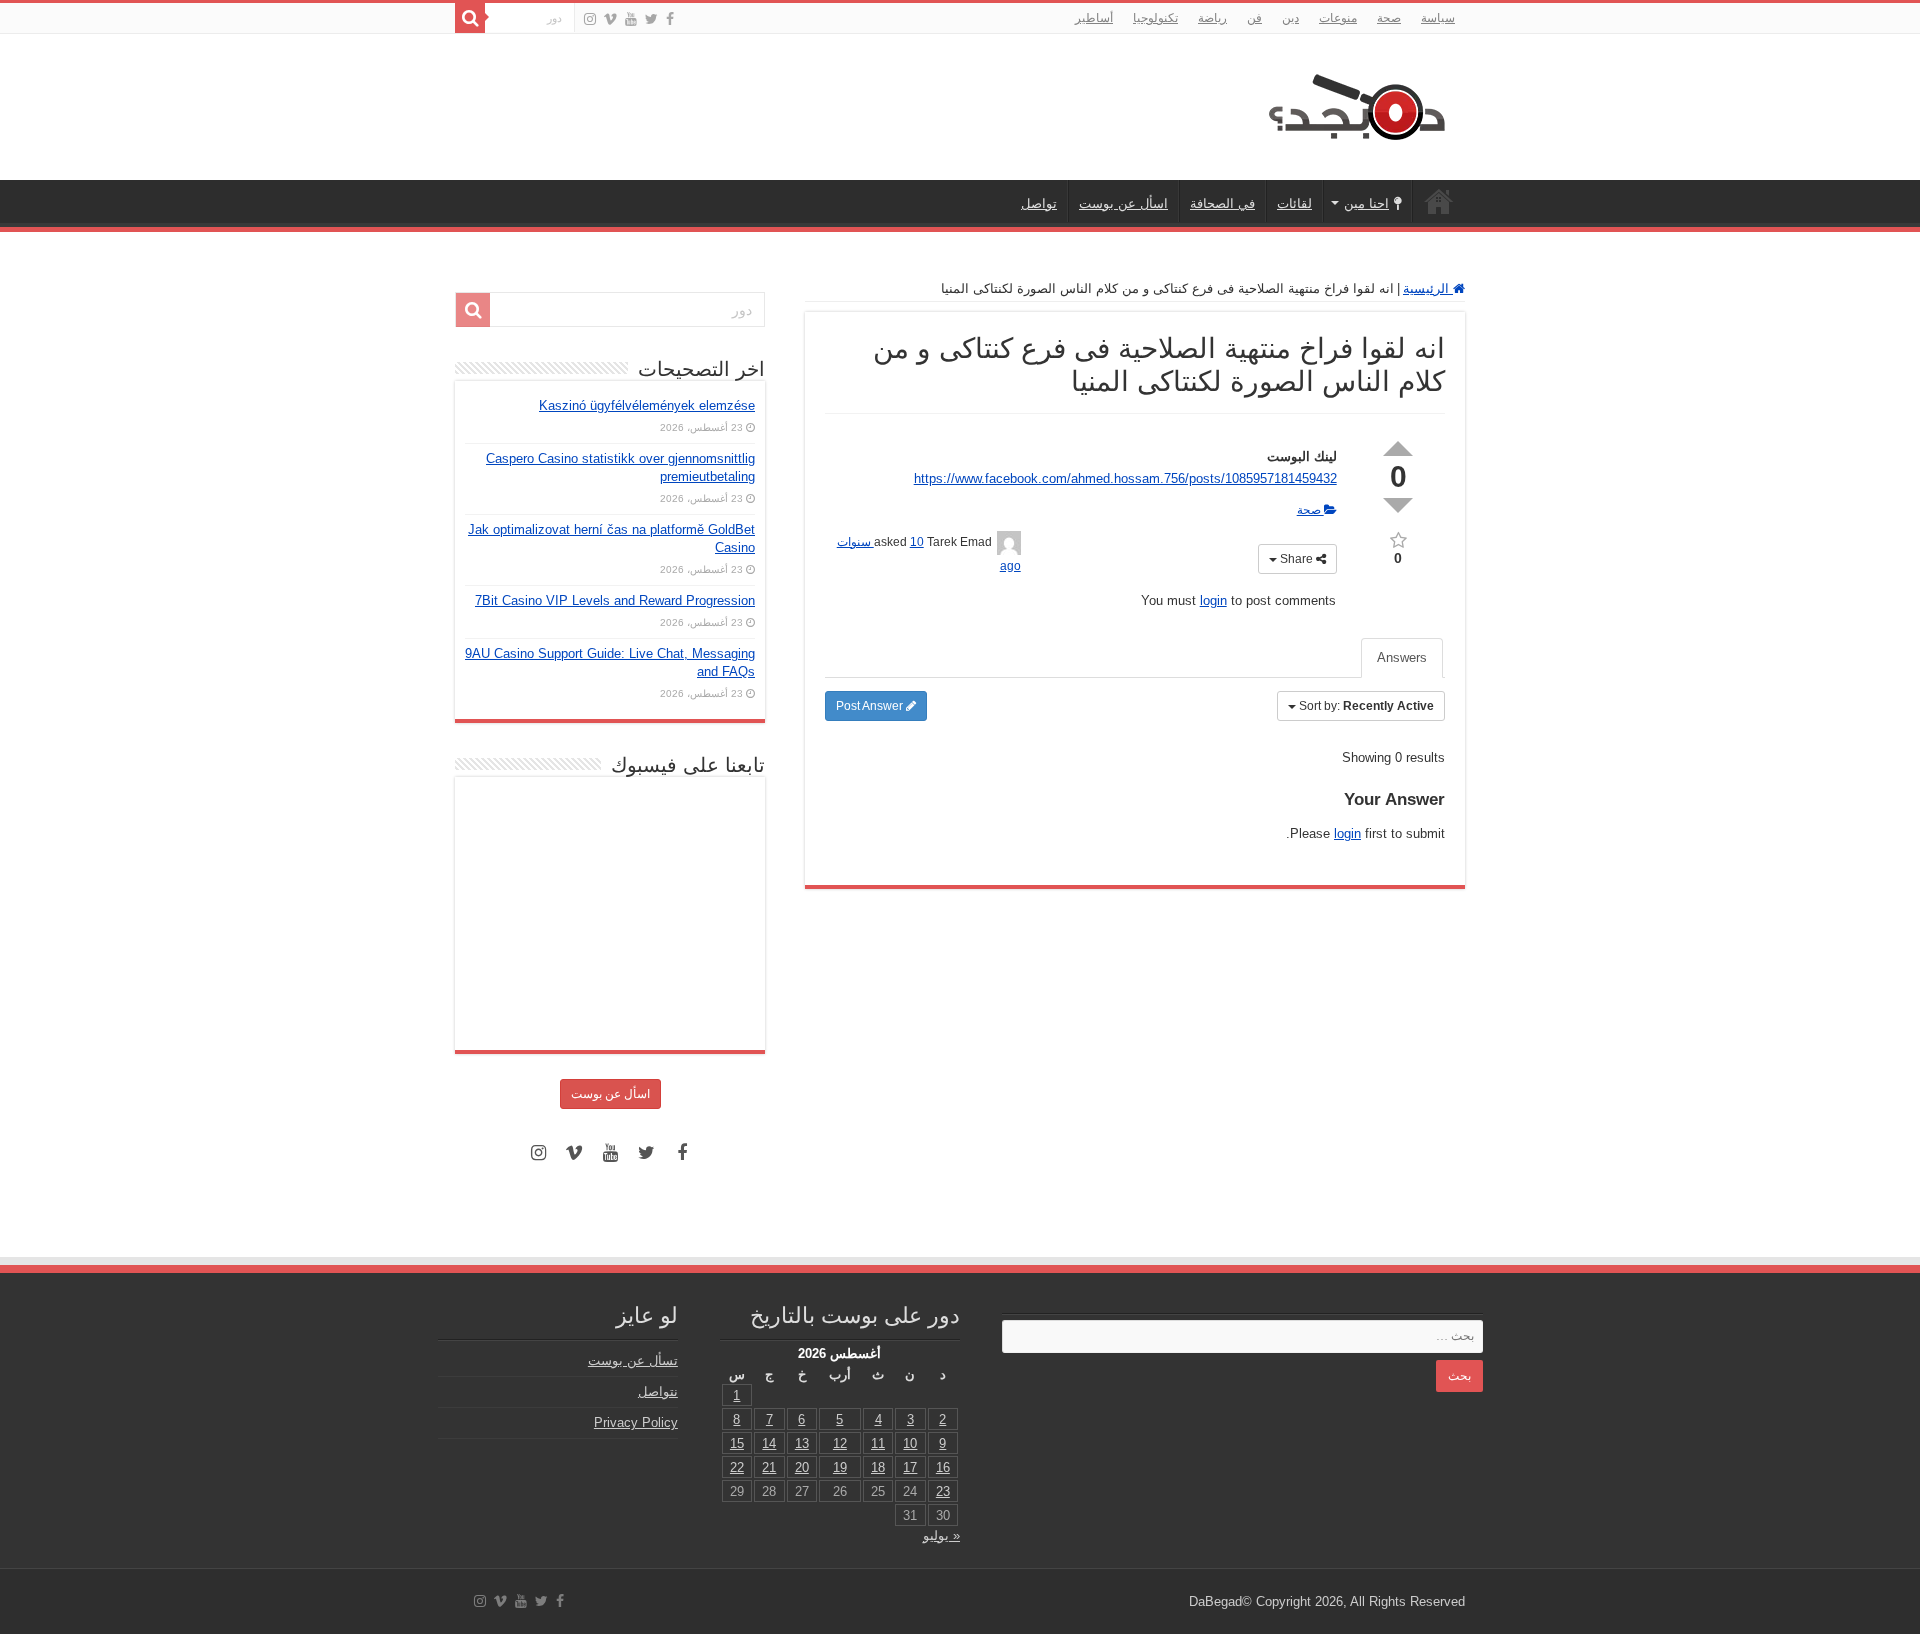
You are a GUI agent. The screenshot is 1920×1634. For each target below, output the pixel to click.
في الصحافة (1222, 203)
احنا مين (1366, 203)
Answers (1402, 657)
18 (878, 1467)
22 (737, 1467)
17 (910, 1467)
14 (769, 1443)
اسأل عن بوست (1123, 203)
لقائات (1294, 203)
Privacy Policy (636, 1422)
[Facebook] (670, 19)
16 (943, 1467)
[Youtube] (631, 19)
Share (1296, 559)
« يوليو (941, 1535)
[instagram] (590, 19)
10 (910, 1443)
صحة (1389, 18)
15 (737, 1443)
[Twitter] (651, 19)
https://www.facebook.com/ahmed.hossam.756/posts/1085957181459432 (1125, 478)
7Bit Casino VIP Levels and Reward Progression (615, 600)
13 (802, 1443)
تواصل (1039, 203)
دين (1290, 18)
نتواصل (658, 1391)
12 (840, 1443)
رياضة (1212, 18)
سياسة (1438, 18)
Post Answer (871, 706)
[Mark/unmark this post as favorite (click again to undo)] (1398, 538)
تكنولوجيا (1155, 18)
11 (878, 1443)
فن (1254, 18)
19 (840, 1467)
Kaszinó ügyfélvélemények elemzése (647, 405)
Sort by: (1366, 706)
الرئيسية (1439, 201)
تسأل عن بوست (633, 1360)
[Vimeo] (610, 19)
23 (943, 1491)
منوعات (1338, 18)
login (1213, 600)
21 (769, 1467)
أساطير (1094, 18)
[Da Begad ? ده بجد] (1355, 103)
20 (802, 1467)
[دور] (470, 18)
